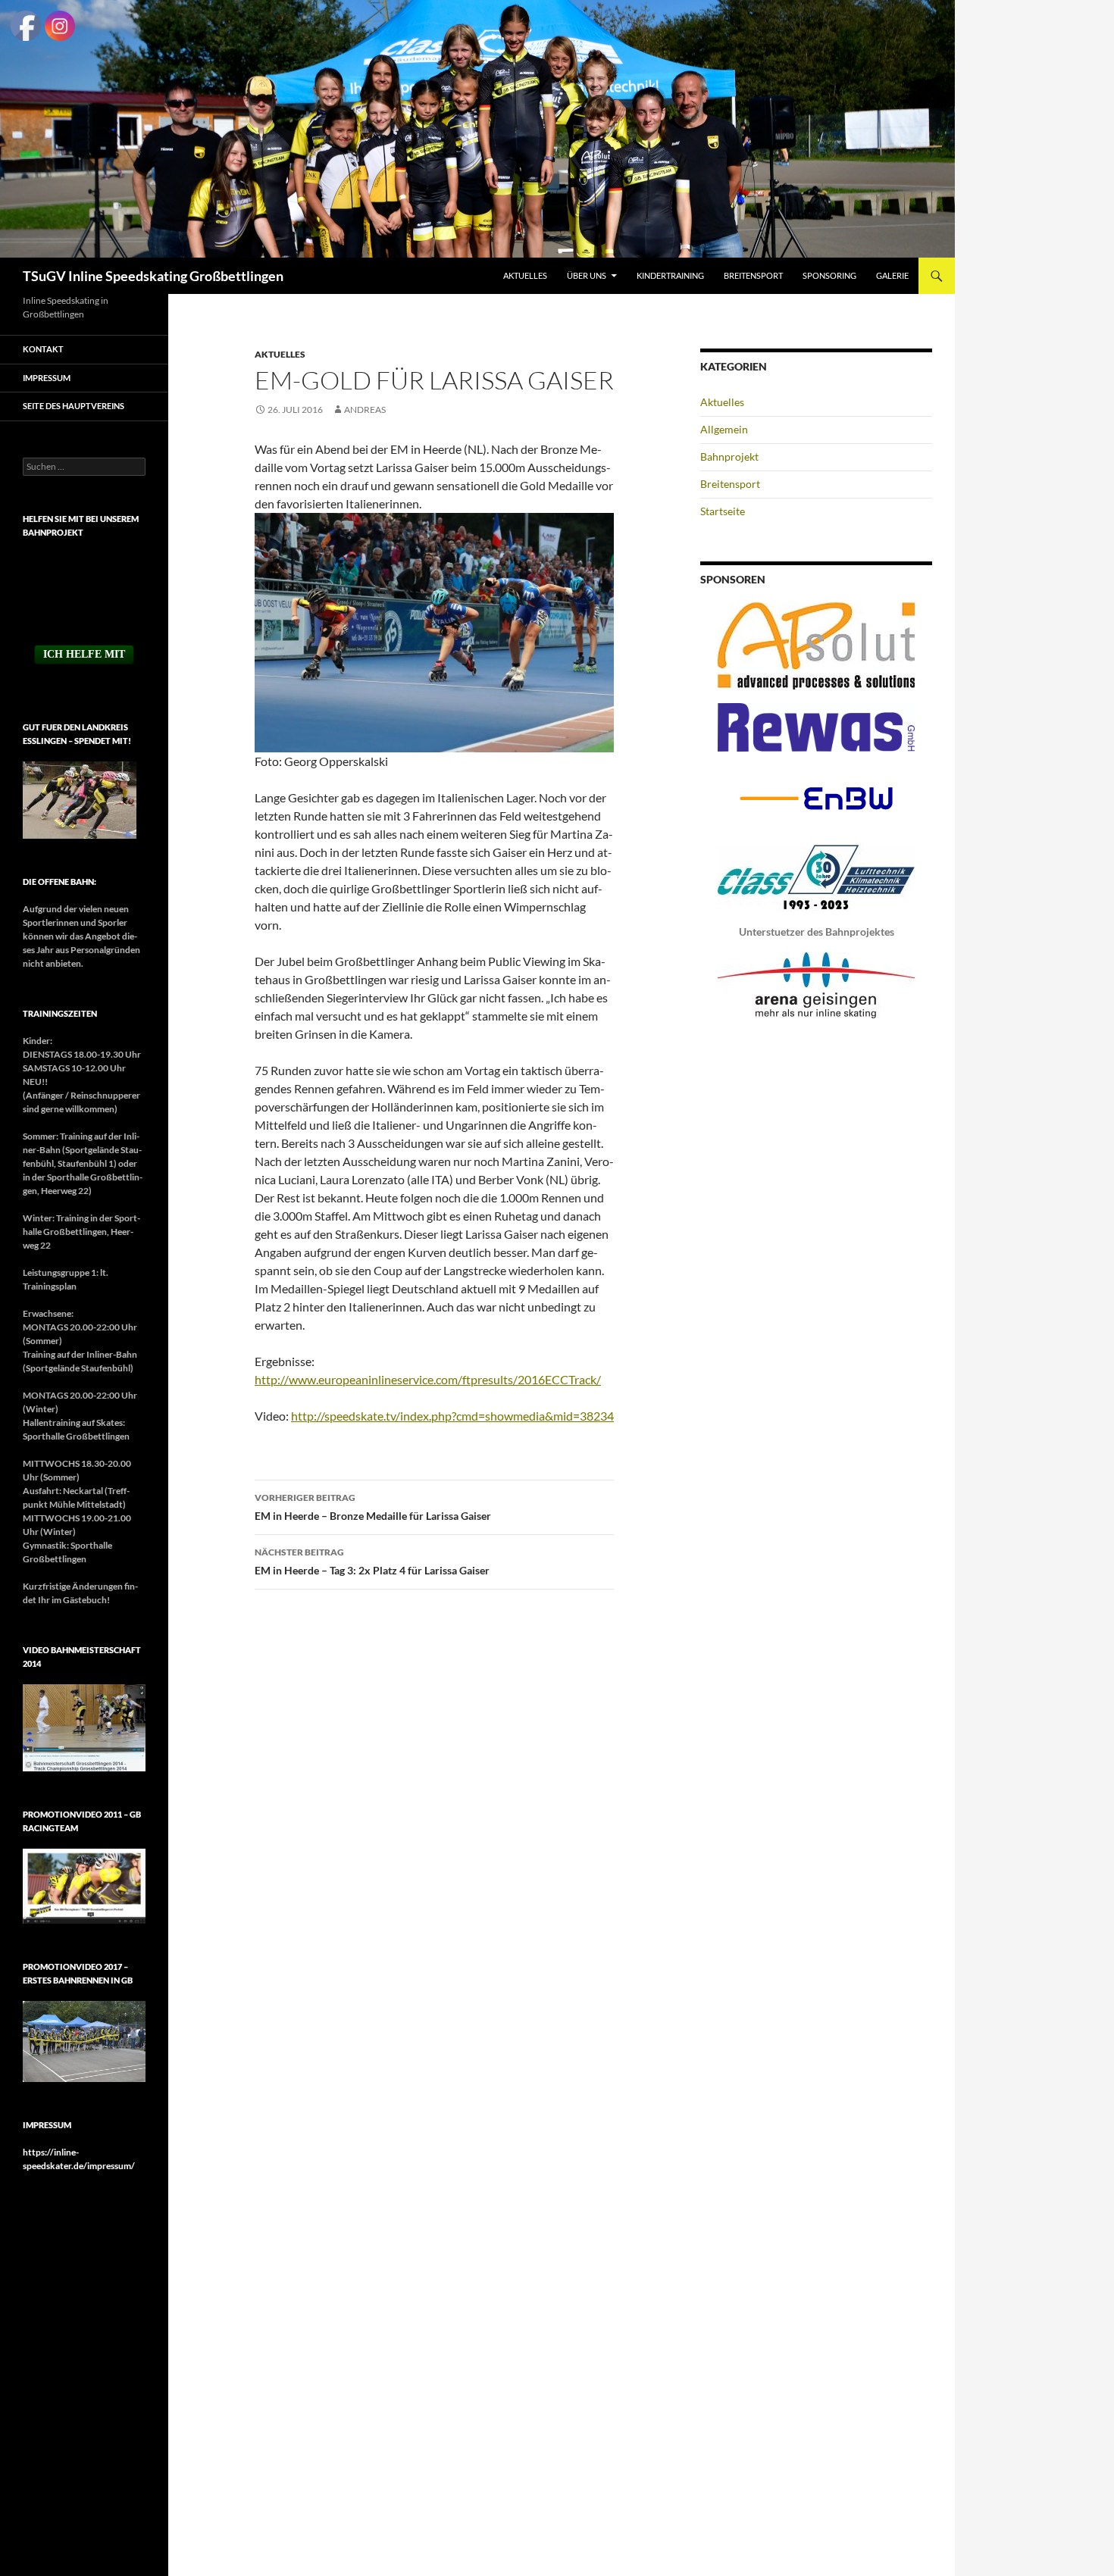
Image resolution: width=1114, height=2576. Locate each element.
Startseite (723, 511)
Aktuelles (525, 275)
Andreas (365, 410)
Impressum (47, 378)
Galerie (892, 275)
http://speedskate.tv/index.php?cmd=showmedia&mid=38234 (452, 1416)
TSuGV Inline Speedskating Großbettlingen (153, 276)
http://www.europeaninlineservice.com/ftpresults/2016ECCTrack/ (428, 1379)
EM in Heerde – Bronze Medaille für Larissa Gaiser (373, 1507)
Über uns (587, 275)
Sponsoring (829, 275)
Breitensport (753, 275)
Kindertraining (670, 275)
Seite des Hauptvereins (74, 406)
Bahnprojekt (729, 456)
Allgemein (724, 429)
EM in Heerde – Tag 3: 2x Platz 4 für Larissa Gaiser (372, 1562)
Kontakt (43, 349)
